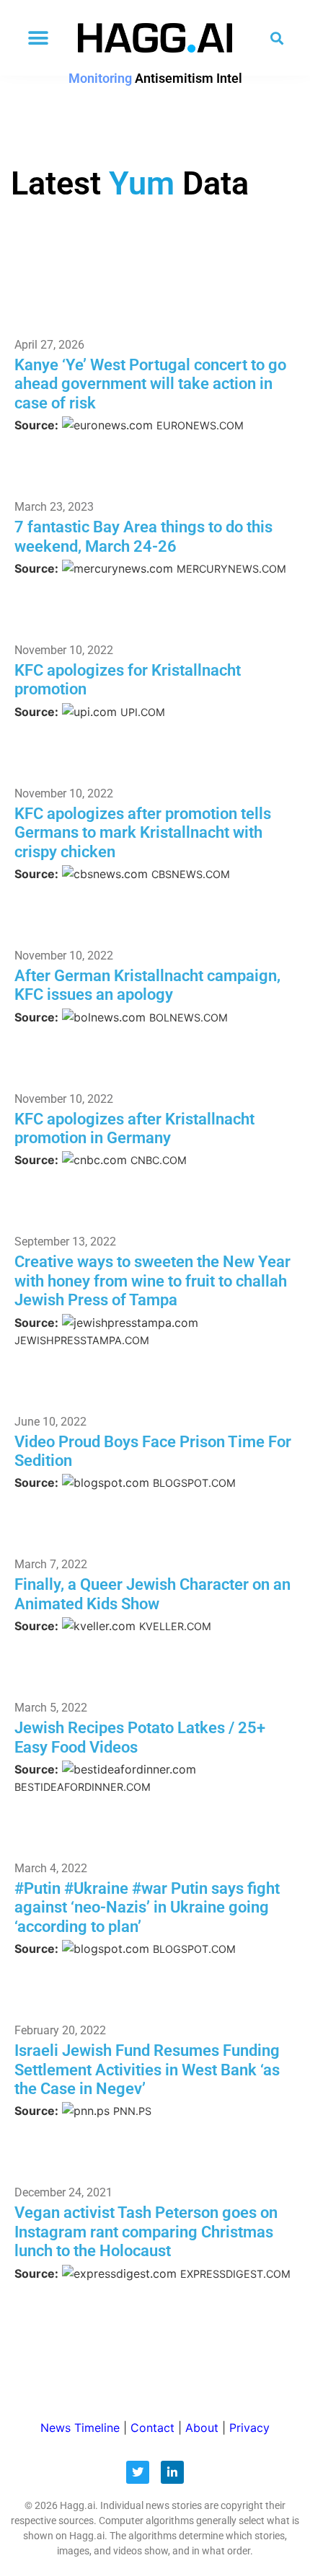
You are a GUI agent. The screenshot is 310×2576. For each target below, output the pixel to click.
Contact (152, 2428)
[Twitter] (138, 2472)
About (202, 2428)
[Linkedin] (172, 2472)
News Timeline (80, 2428)
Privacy (249, 2428)
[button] (38, 38)
